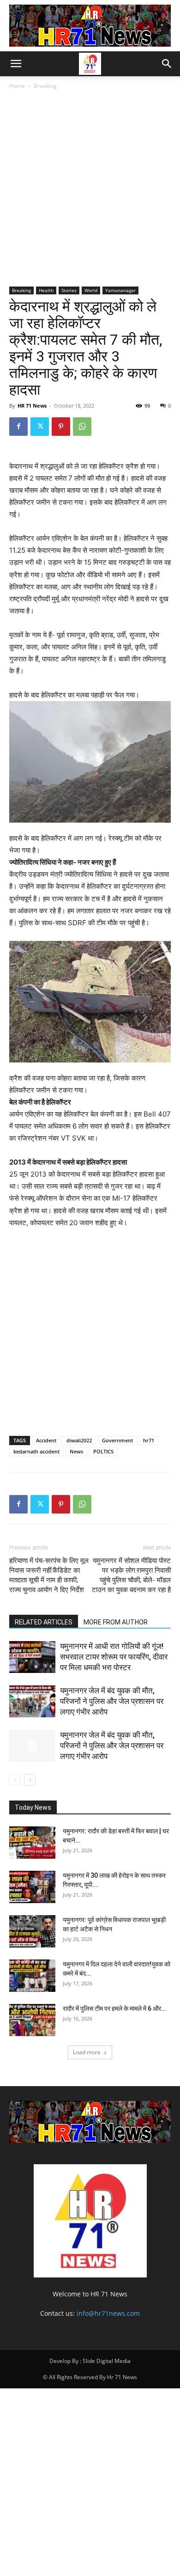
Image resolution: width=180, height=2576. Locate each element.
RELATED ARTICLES (44, 1622)
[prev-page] (15, 1780)
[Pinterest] (61, 427)
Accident (46, 1440)
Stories (69, 290)
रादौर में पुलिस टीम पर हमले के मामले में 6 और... (115, 2008)
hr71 (149, 1440)
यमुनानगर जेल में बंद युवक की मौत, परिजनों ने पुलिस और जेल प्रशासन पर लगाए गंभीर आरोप (112, 1701)
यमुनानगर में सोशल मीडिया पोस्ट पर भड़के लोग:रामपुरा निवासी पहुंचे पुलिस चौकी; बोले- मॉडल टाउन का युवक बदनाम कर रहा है (131, 1575)
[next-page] (30, 1780)
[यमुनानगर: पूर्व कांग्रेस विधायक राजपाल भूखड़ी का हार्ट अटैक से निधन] (32, 1931)
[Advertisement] (90, 190)
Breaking (45, 86)
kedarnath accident (36, 1451)
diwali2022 (79, 1440)
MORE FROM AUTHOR (116, 1622)
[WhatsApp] (82, 427)
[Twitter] (40, 427)
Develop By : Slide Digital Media (90, 2361)
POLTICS (103, 1451)
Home (17, 86)
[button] (16, 64)
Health (46, 290)
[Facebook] (18, 427)
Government (117, 1440)
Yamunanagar (120, 290)
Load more (87, 2052)
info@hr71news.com (108, 2313)
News (76, 1451)
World (91, 290)
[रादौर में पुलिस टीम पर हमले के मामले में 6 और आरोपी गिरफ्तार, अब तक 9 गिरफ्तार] (32, 2020)
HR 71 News (32, 406)
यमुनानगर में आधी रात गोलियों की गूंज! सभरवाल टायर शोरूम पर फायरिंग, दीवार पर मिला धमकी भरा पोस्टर (114, 1657)
